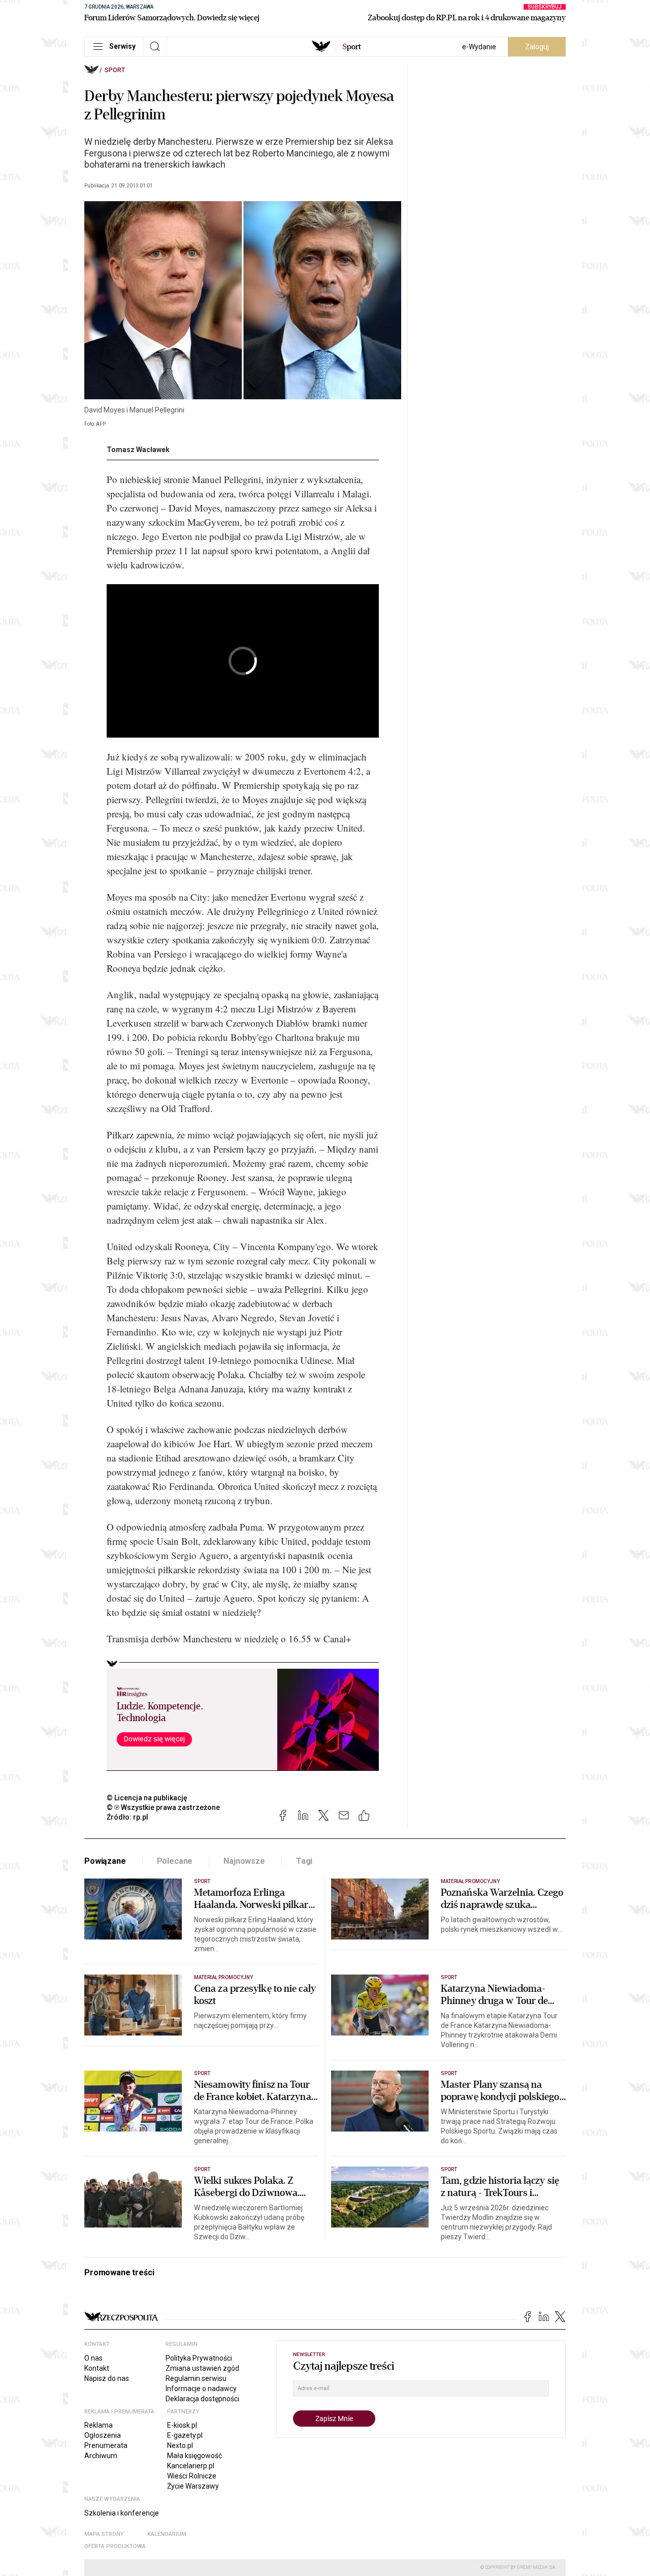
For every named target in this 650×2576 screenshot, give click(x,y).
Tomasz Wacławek (138, 450)
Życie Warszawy (193, 2486)
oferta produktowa (115, 2546)
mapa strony (104, 2534)
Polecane (175, 1861)
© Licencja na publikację (147, 1798)
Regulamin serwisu (196, 2378)
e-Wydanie (479, 47)
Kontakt (97, 2368)
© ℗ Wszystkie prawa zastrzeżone (163, 1807)
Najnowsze (244, 1861)
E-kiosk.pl (182, 2425)
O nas (93, 2358)
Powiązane (105, 1861)
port (352, 47)
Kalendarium (167, 2534)
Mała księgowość (194, 2456)
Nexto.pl (180, 2445)
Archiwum (101, 2456)
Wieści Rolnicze (192, 2476)
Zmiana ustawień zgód (202, 2368)
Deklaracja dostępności (202, 2399)
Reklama (99, 2425)
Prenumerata (106, 2445)
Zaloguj (537, 47)
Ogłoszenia (103, 2435)
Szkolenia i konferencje (122, 2513)
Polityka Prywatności (199, 2358)
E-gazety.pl (185, 2435)
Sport (115, 70)
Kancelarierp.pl (191, 2466)
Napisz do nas (107, 2378)
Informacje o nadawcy (201, 2389)
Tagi (304, 1861)
